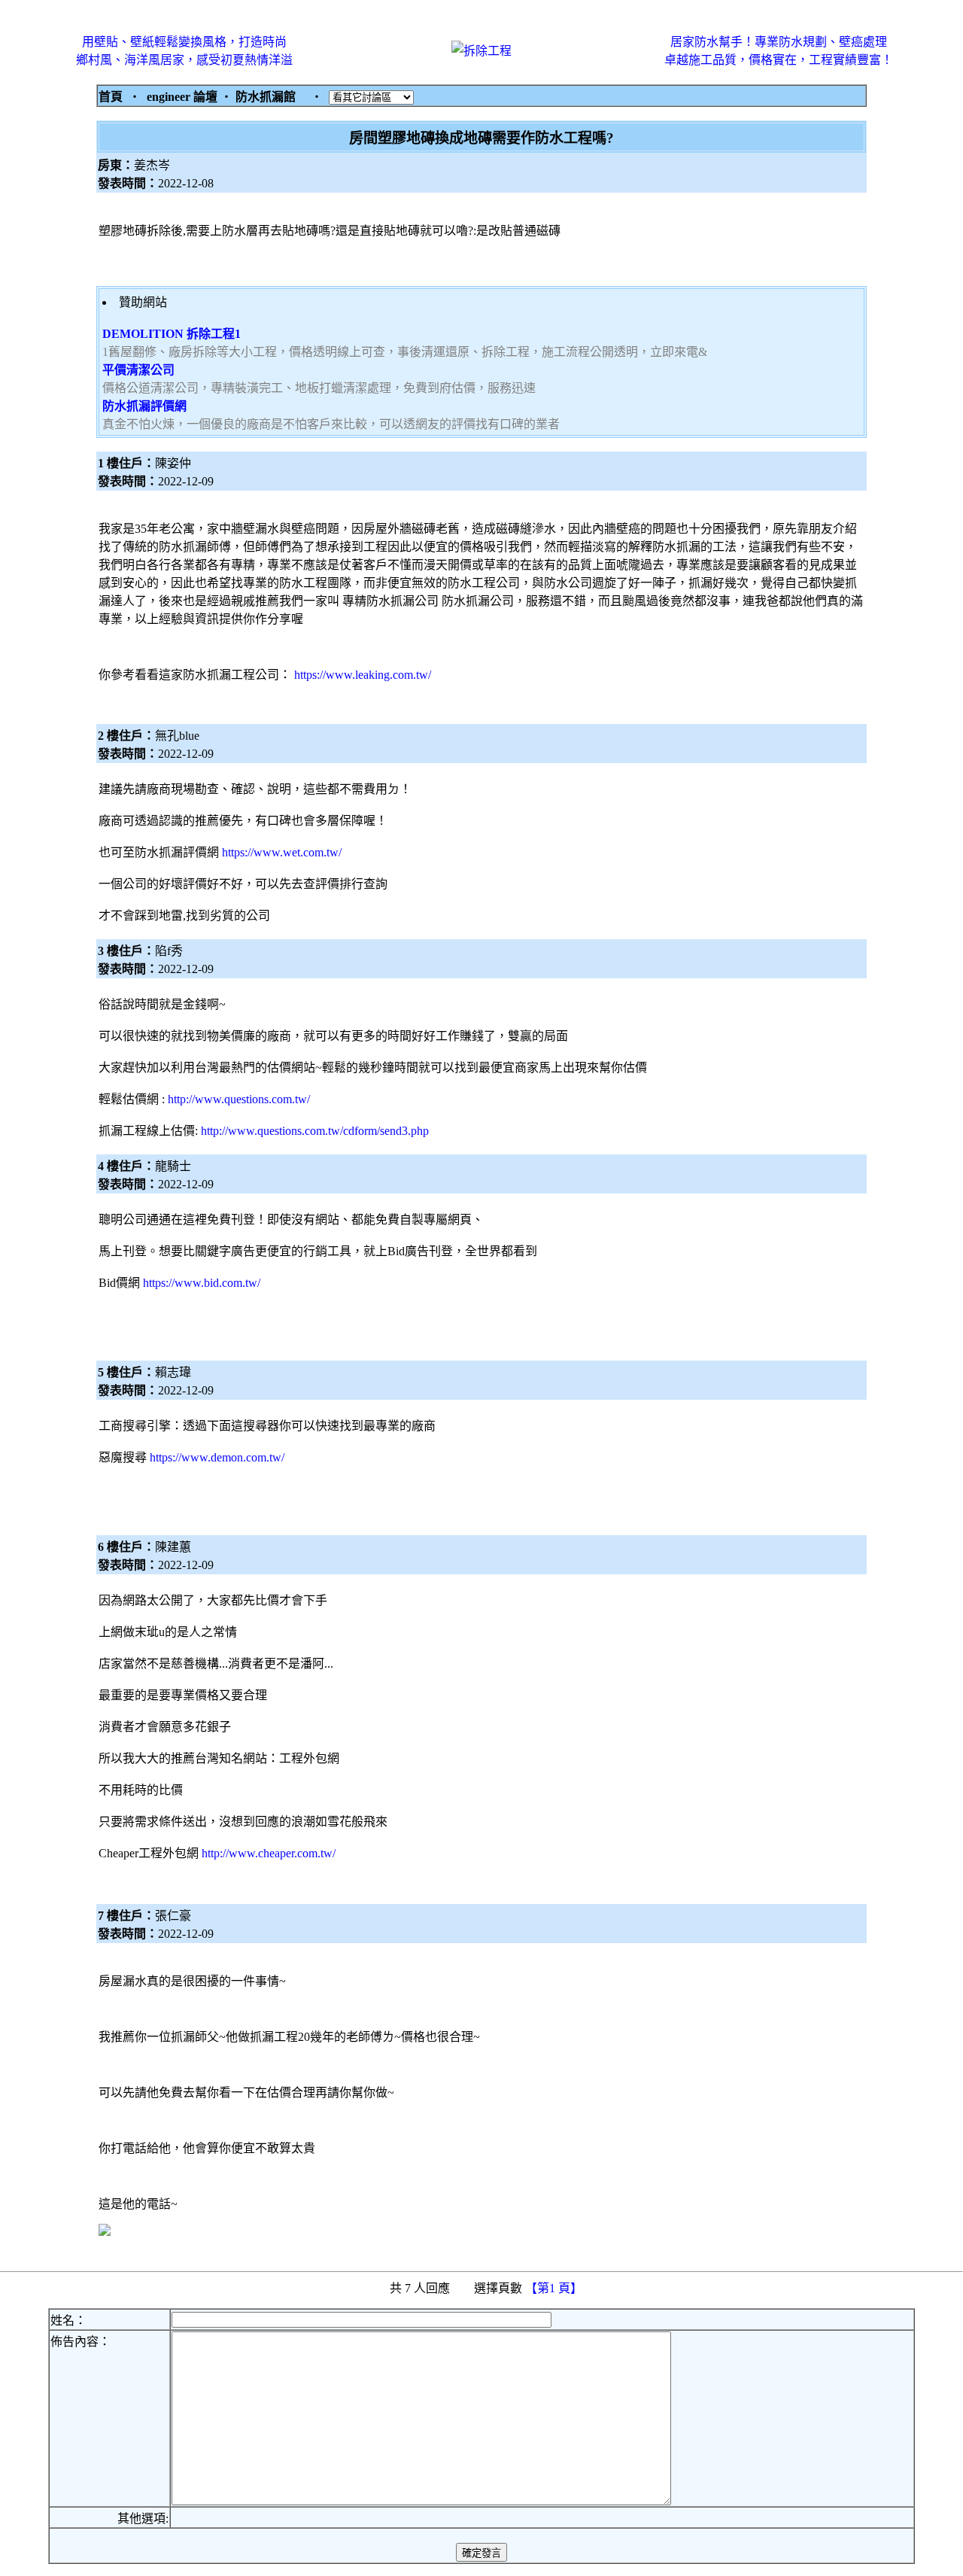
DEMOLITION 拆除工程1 (172, 334)
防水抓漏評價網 (144, 406)
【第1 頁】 (555, 2288)
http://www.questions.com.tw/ (239, 1099)
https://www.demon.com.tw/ (217, 1457)
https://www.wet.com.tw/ (282, 852)
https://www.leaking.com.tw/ (363, 675)
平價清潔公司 (138, 370)
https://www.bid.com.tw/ (202, 1283)
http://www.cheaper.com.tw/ (269, 1853)
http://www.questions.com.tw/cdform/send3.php (315, 1131)
